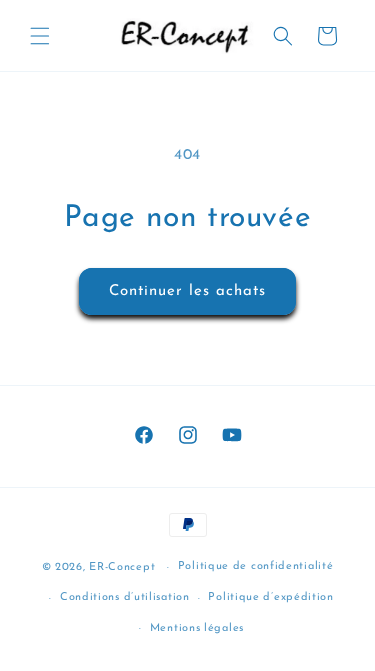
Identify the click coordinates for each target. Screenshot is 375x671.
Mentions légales (197, 628)
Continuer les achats (187, 291)
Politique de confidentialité (256, 566)
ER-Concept (122, 567)
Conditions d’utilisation (125, 597)
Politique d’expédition (270, 597)
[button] (40, 36)
